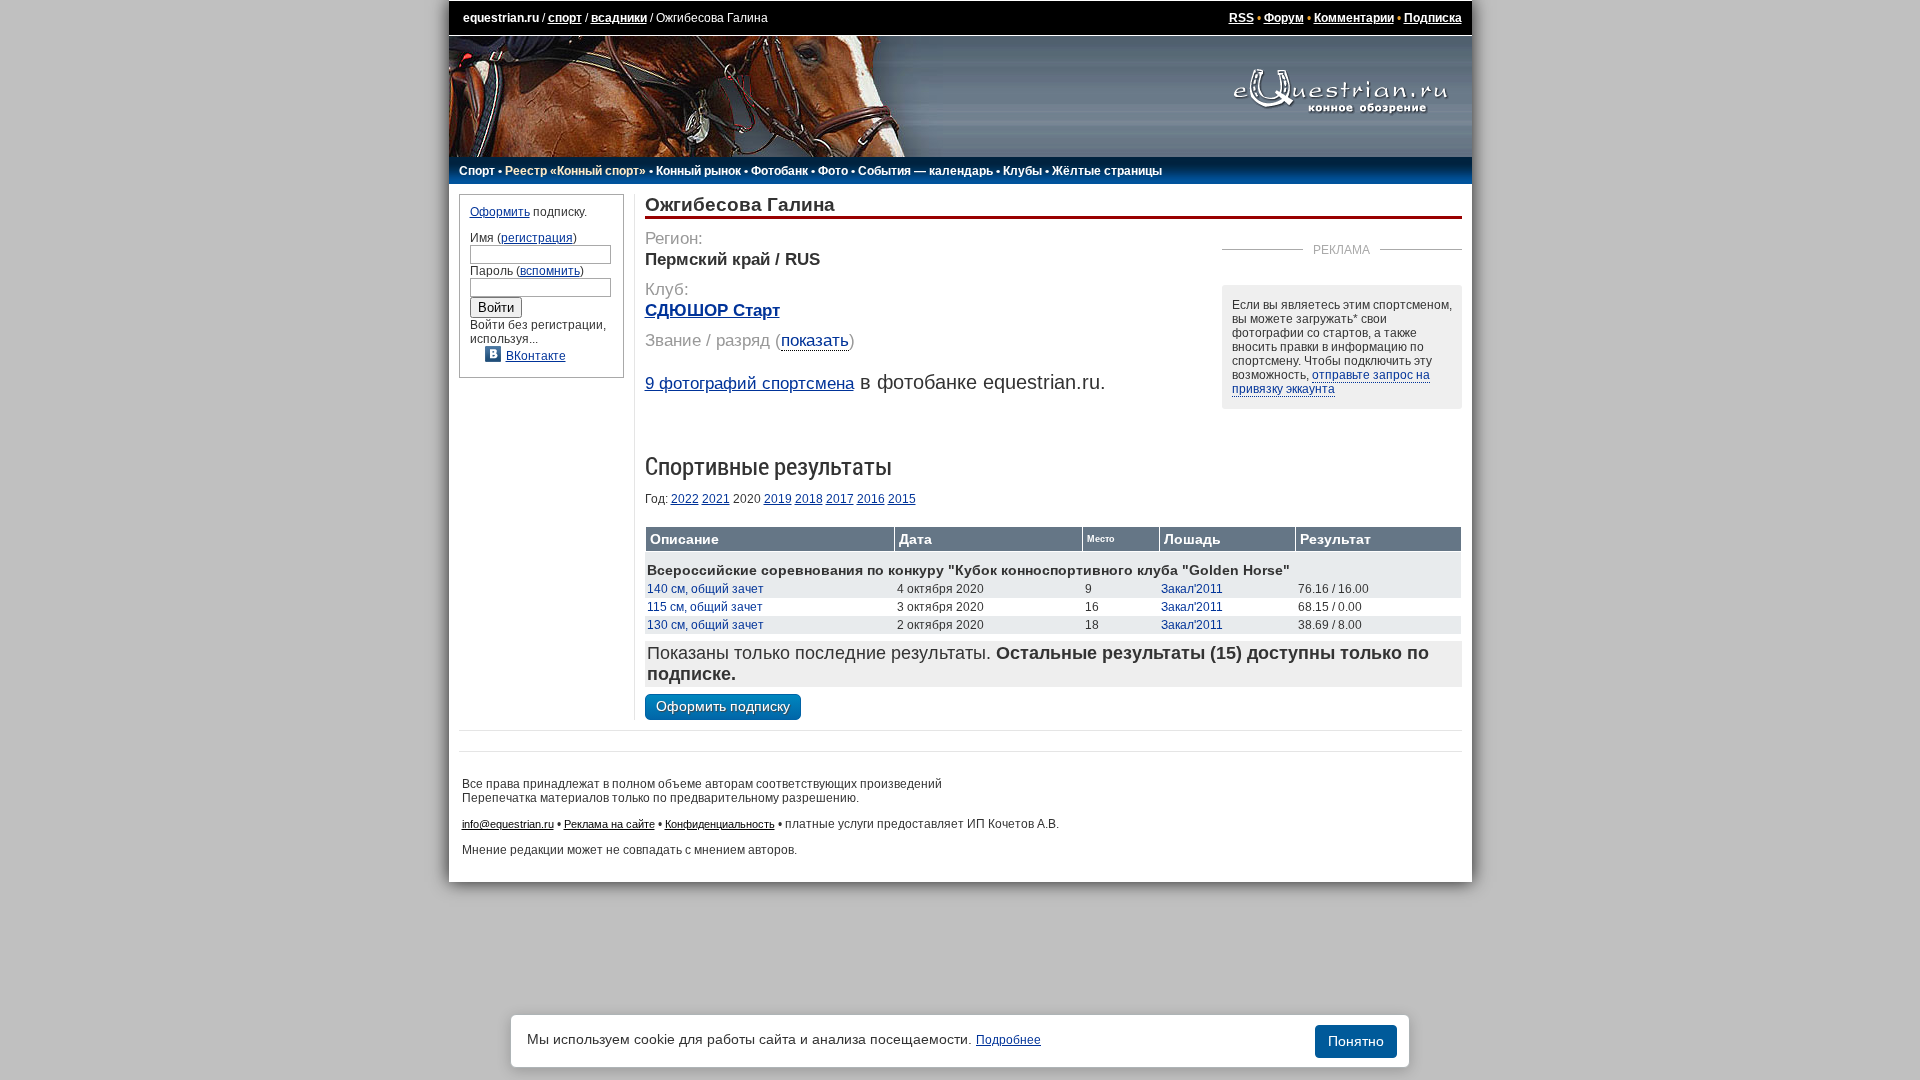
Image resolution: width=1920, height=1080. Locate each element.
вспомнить (550, 271)
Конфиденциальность (720, 824)
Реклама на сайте (609, 824)
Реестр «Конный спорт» (575, 171)
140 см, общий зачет (705, 589)
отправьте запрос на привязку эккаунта (1331, 382)
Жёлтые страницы (1107, 171)
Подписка (1433, 18)
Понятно (1356, 1041)
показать (815, 340)
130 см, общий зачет (705, 625)
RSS (1241, 18)
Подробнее (1008, 1040)
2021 (716, 499)
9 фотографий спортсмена (749, 383)
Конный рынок (698, 171)
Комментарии (1354, 18)
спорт (565, 18)
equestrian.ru (501, 18)
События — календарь (925, 171)
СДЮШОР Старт (712, 310)
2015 (902, 499)
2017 (840, 499)
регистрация (537, 238)
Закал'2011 (1192, 589)
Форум (1284, 18)
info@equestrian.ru (508, 824)
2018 (809, 499)
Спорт (477, 171)
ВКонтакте (536, 356)
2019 (778, 499)
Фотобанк (779, 171)
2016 (871, 499)
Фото (833, 171)
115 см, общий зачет (705, 607)
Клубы (1022, 171)
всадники (619, 18)
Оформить (500, 212)
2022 (685, 499)
